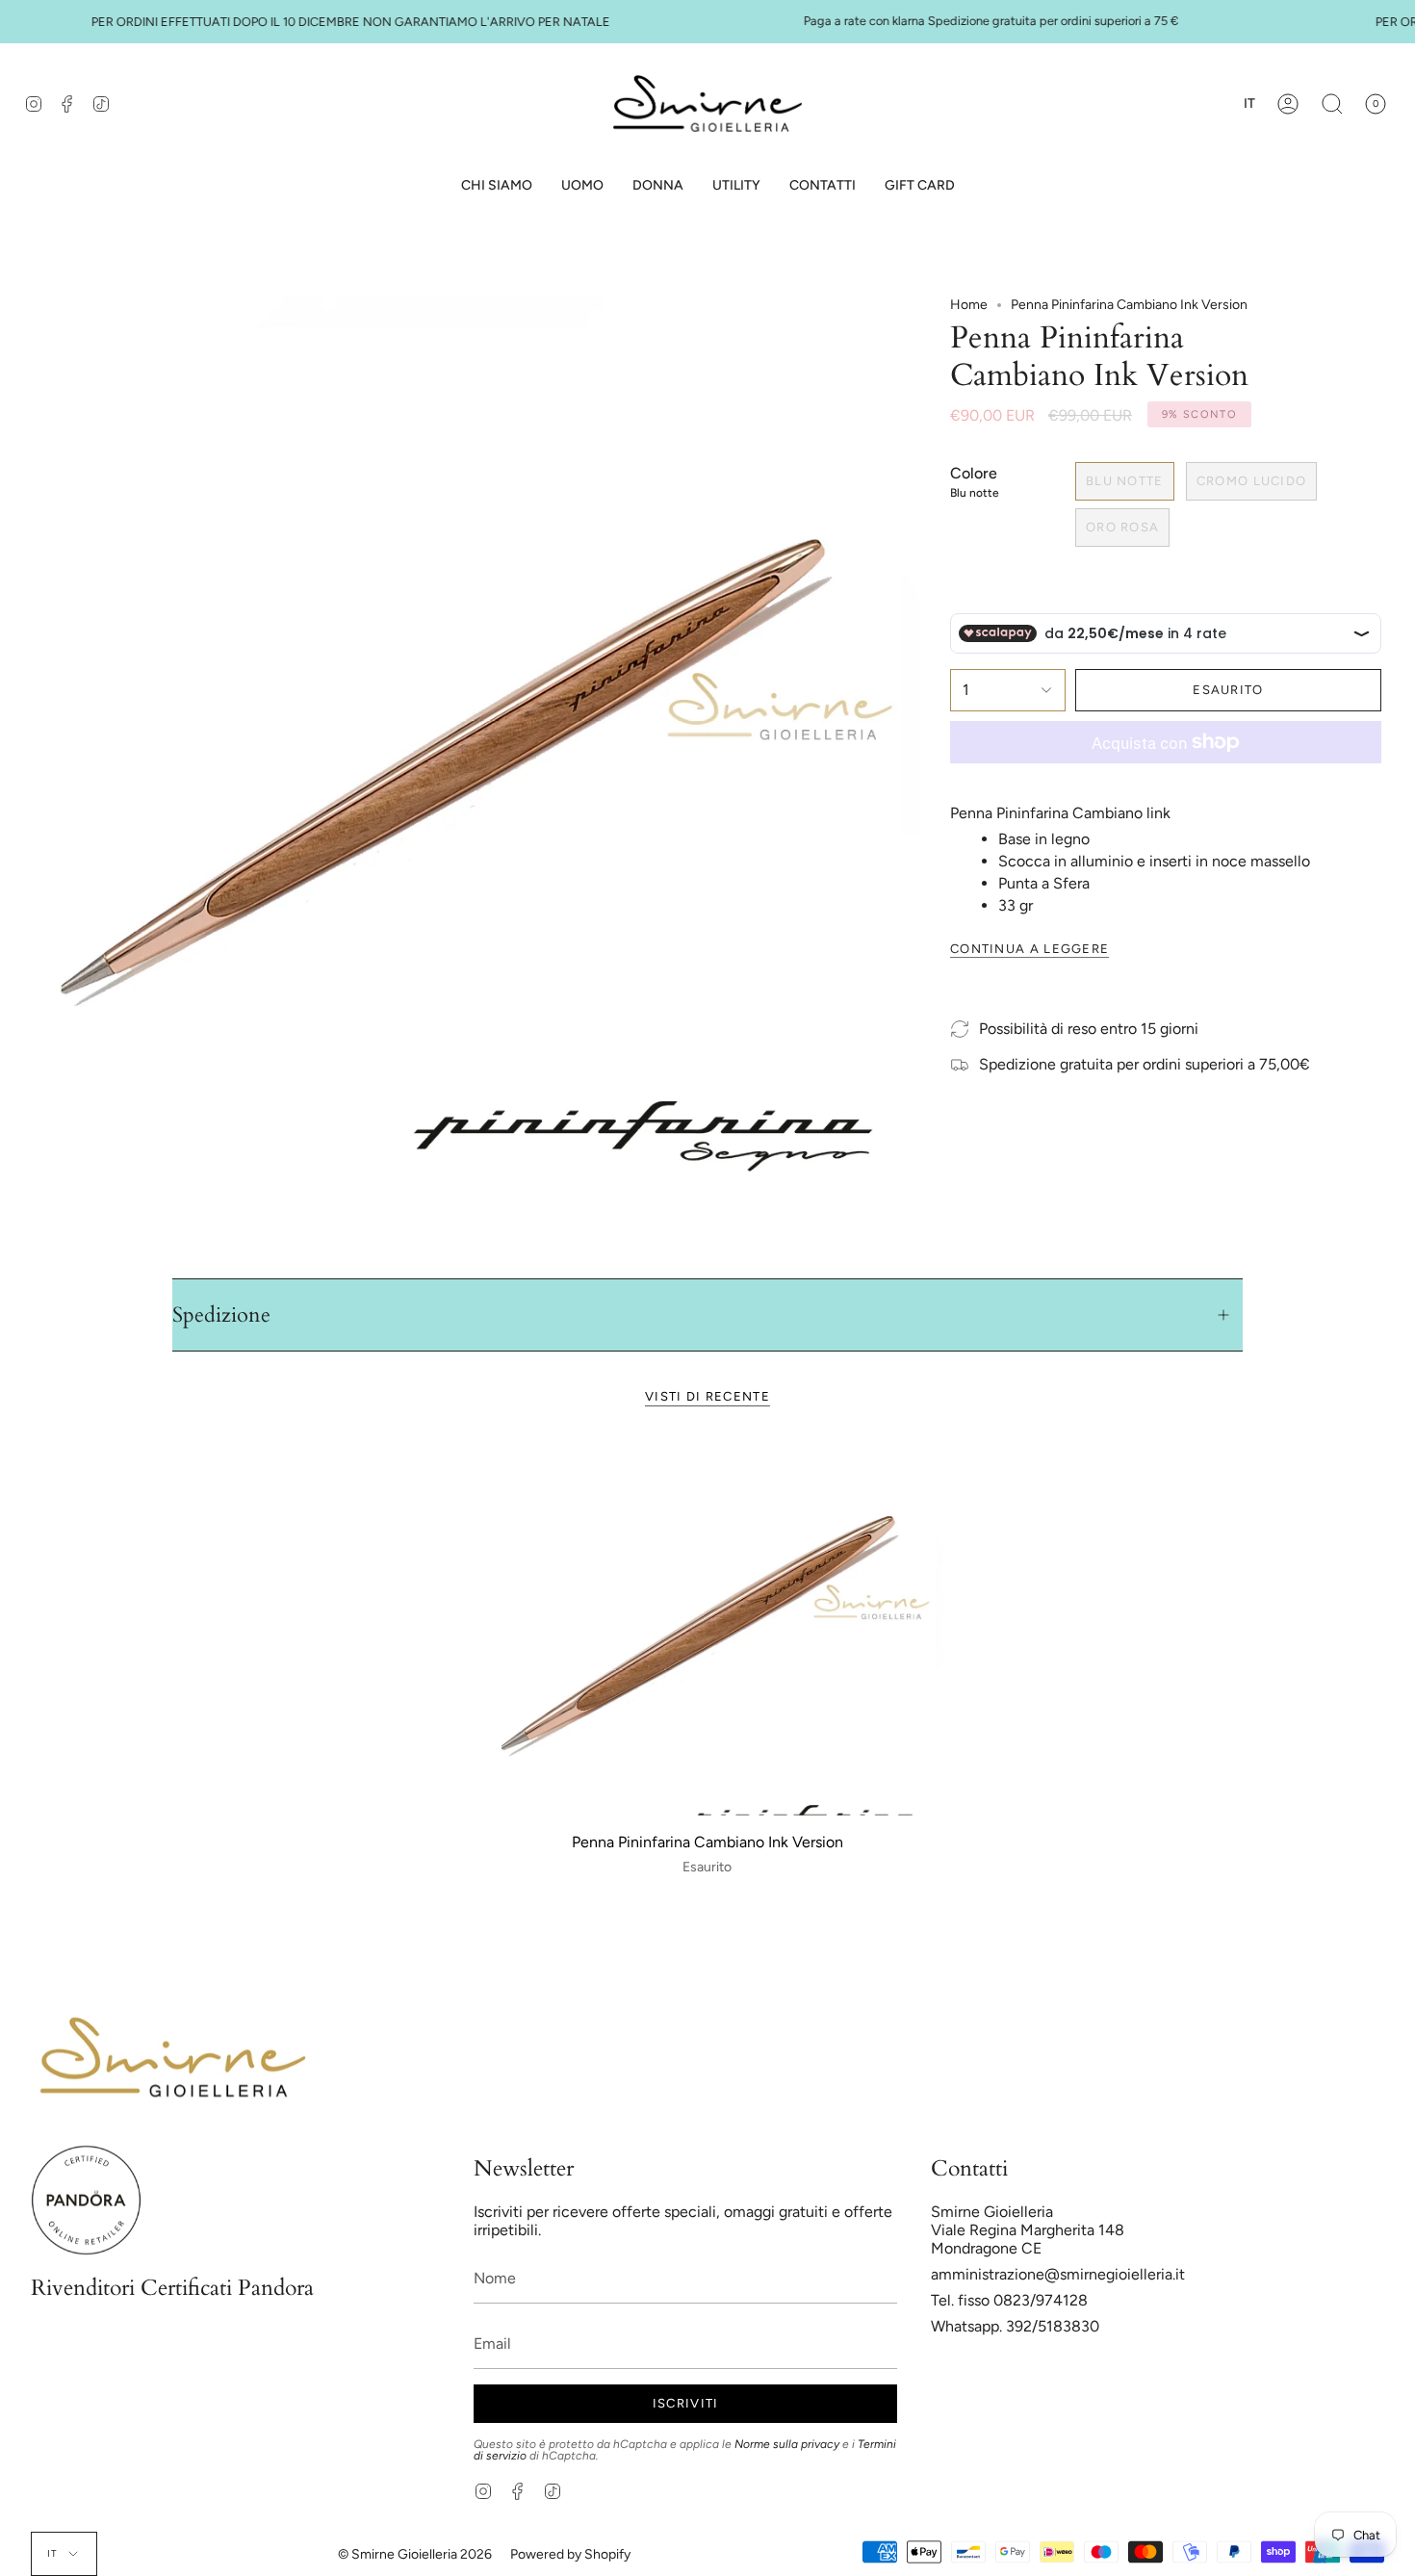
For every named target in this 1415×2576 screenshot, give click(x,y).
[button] (582, 186)
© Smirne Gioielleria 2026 (415, 2554)
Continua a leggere (1029, 949)
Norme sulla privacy (787, 2444)
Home (969, 305)
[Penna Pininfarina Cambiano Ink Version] (707, 1627)
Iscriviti (686, 2403)
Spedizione (221, 1315)
